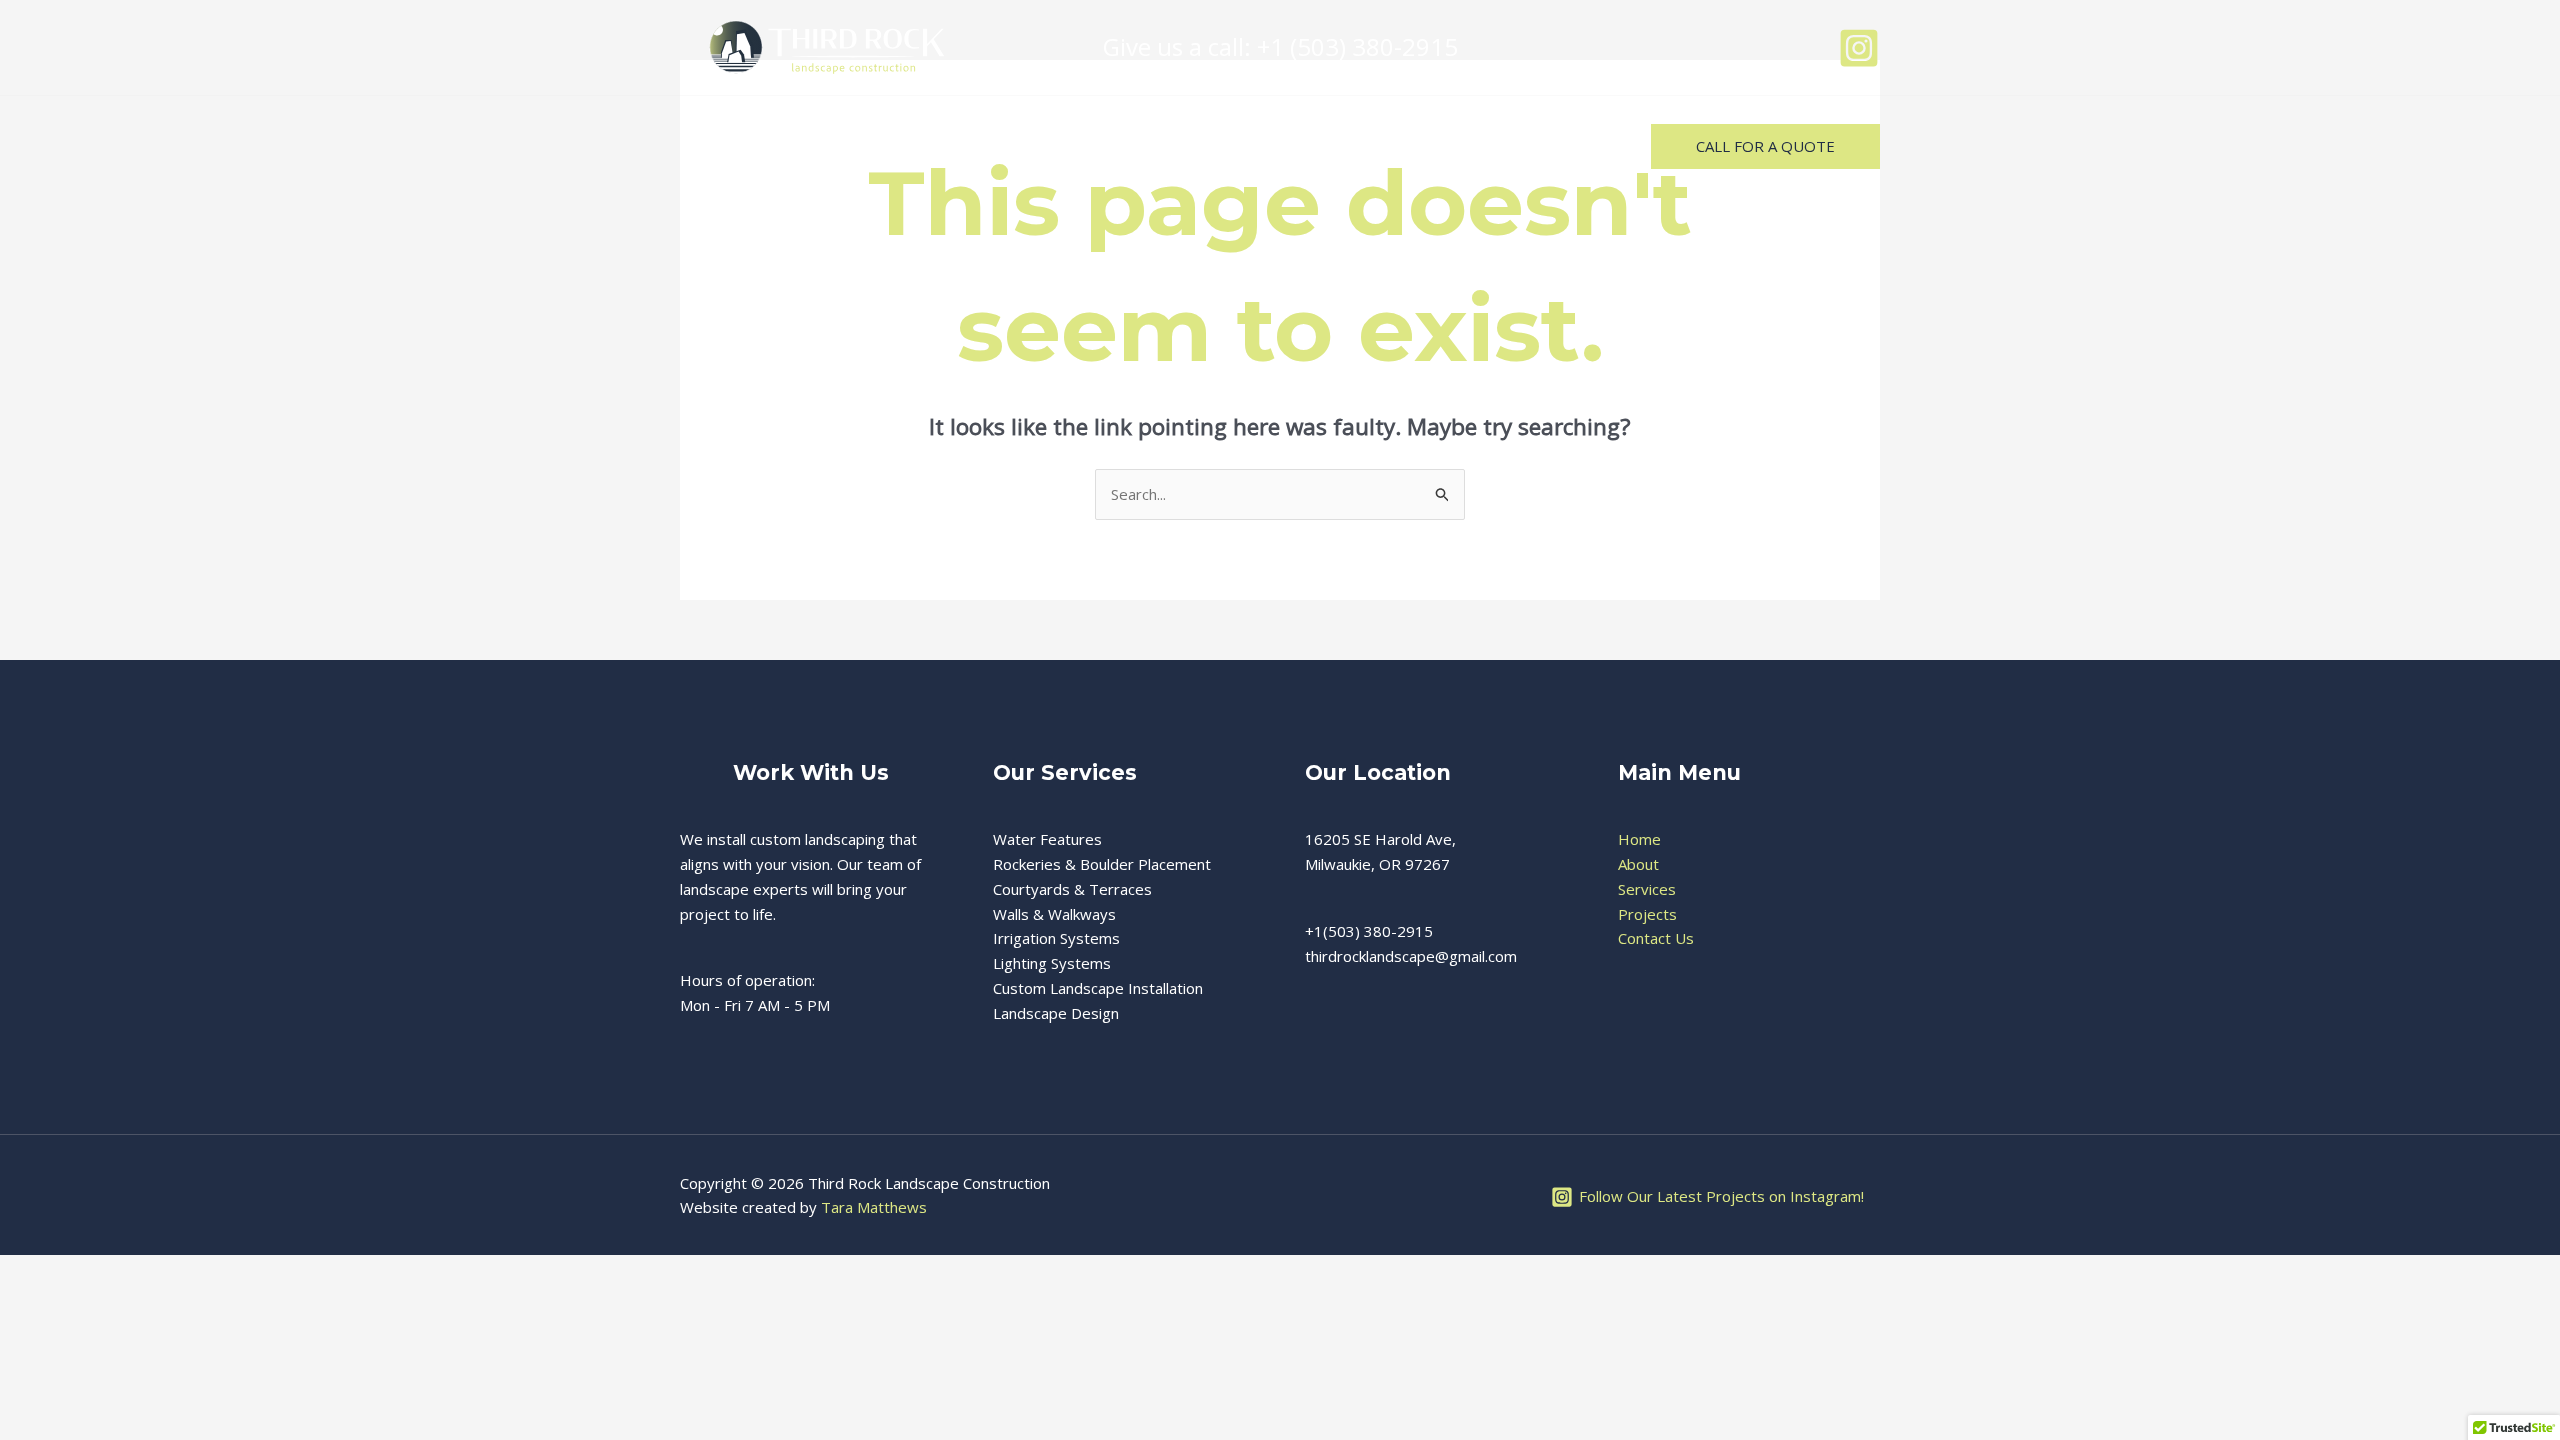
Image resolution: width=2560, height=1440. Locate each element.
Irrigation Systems (1056, 938)
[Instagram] (1859, 48)
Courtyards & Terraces (1072, 889)
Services (934, 145)
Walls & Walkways (1054, 914)
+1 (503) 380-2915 (1357, 46)
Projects (1050, 145)
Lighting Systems (1052, 963)
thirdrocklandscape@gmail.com (1411, 956)
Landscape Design (1056, 1013)
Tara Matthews (874, 1207)
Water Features (1047, 839)
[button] (1765, 146)
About (826, 145)
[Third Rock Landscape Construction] (824, 46)
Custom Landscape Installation (1098, 988)
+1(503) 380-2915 (1369, 931)
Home (728, 145)
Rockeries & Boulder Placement (1102, 864)
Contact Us (1179, 145)
